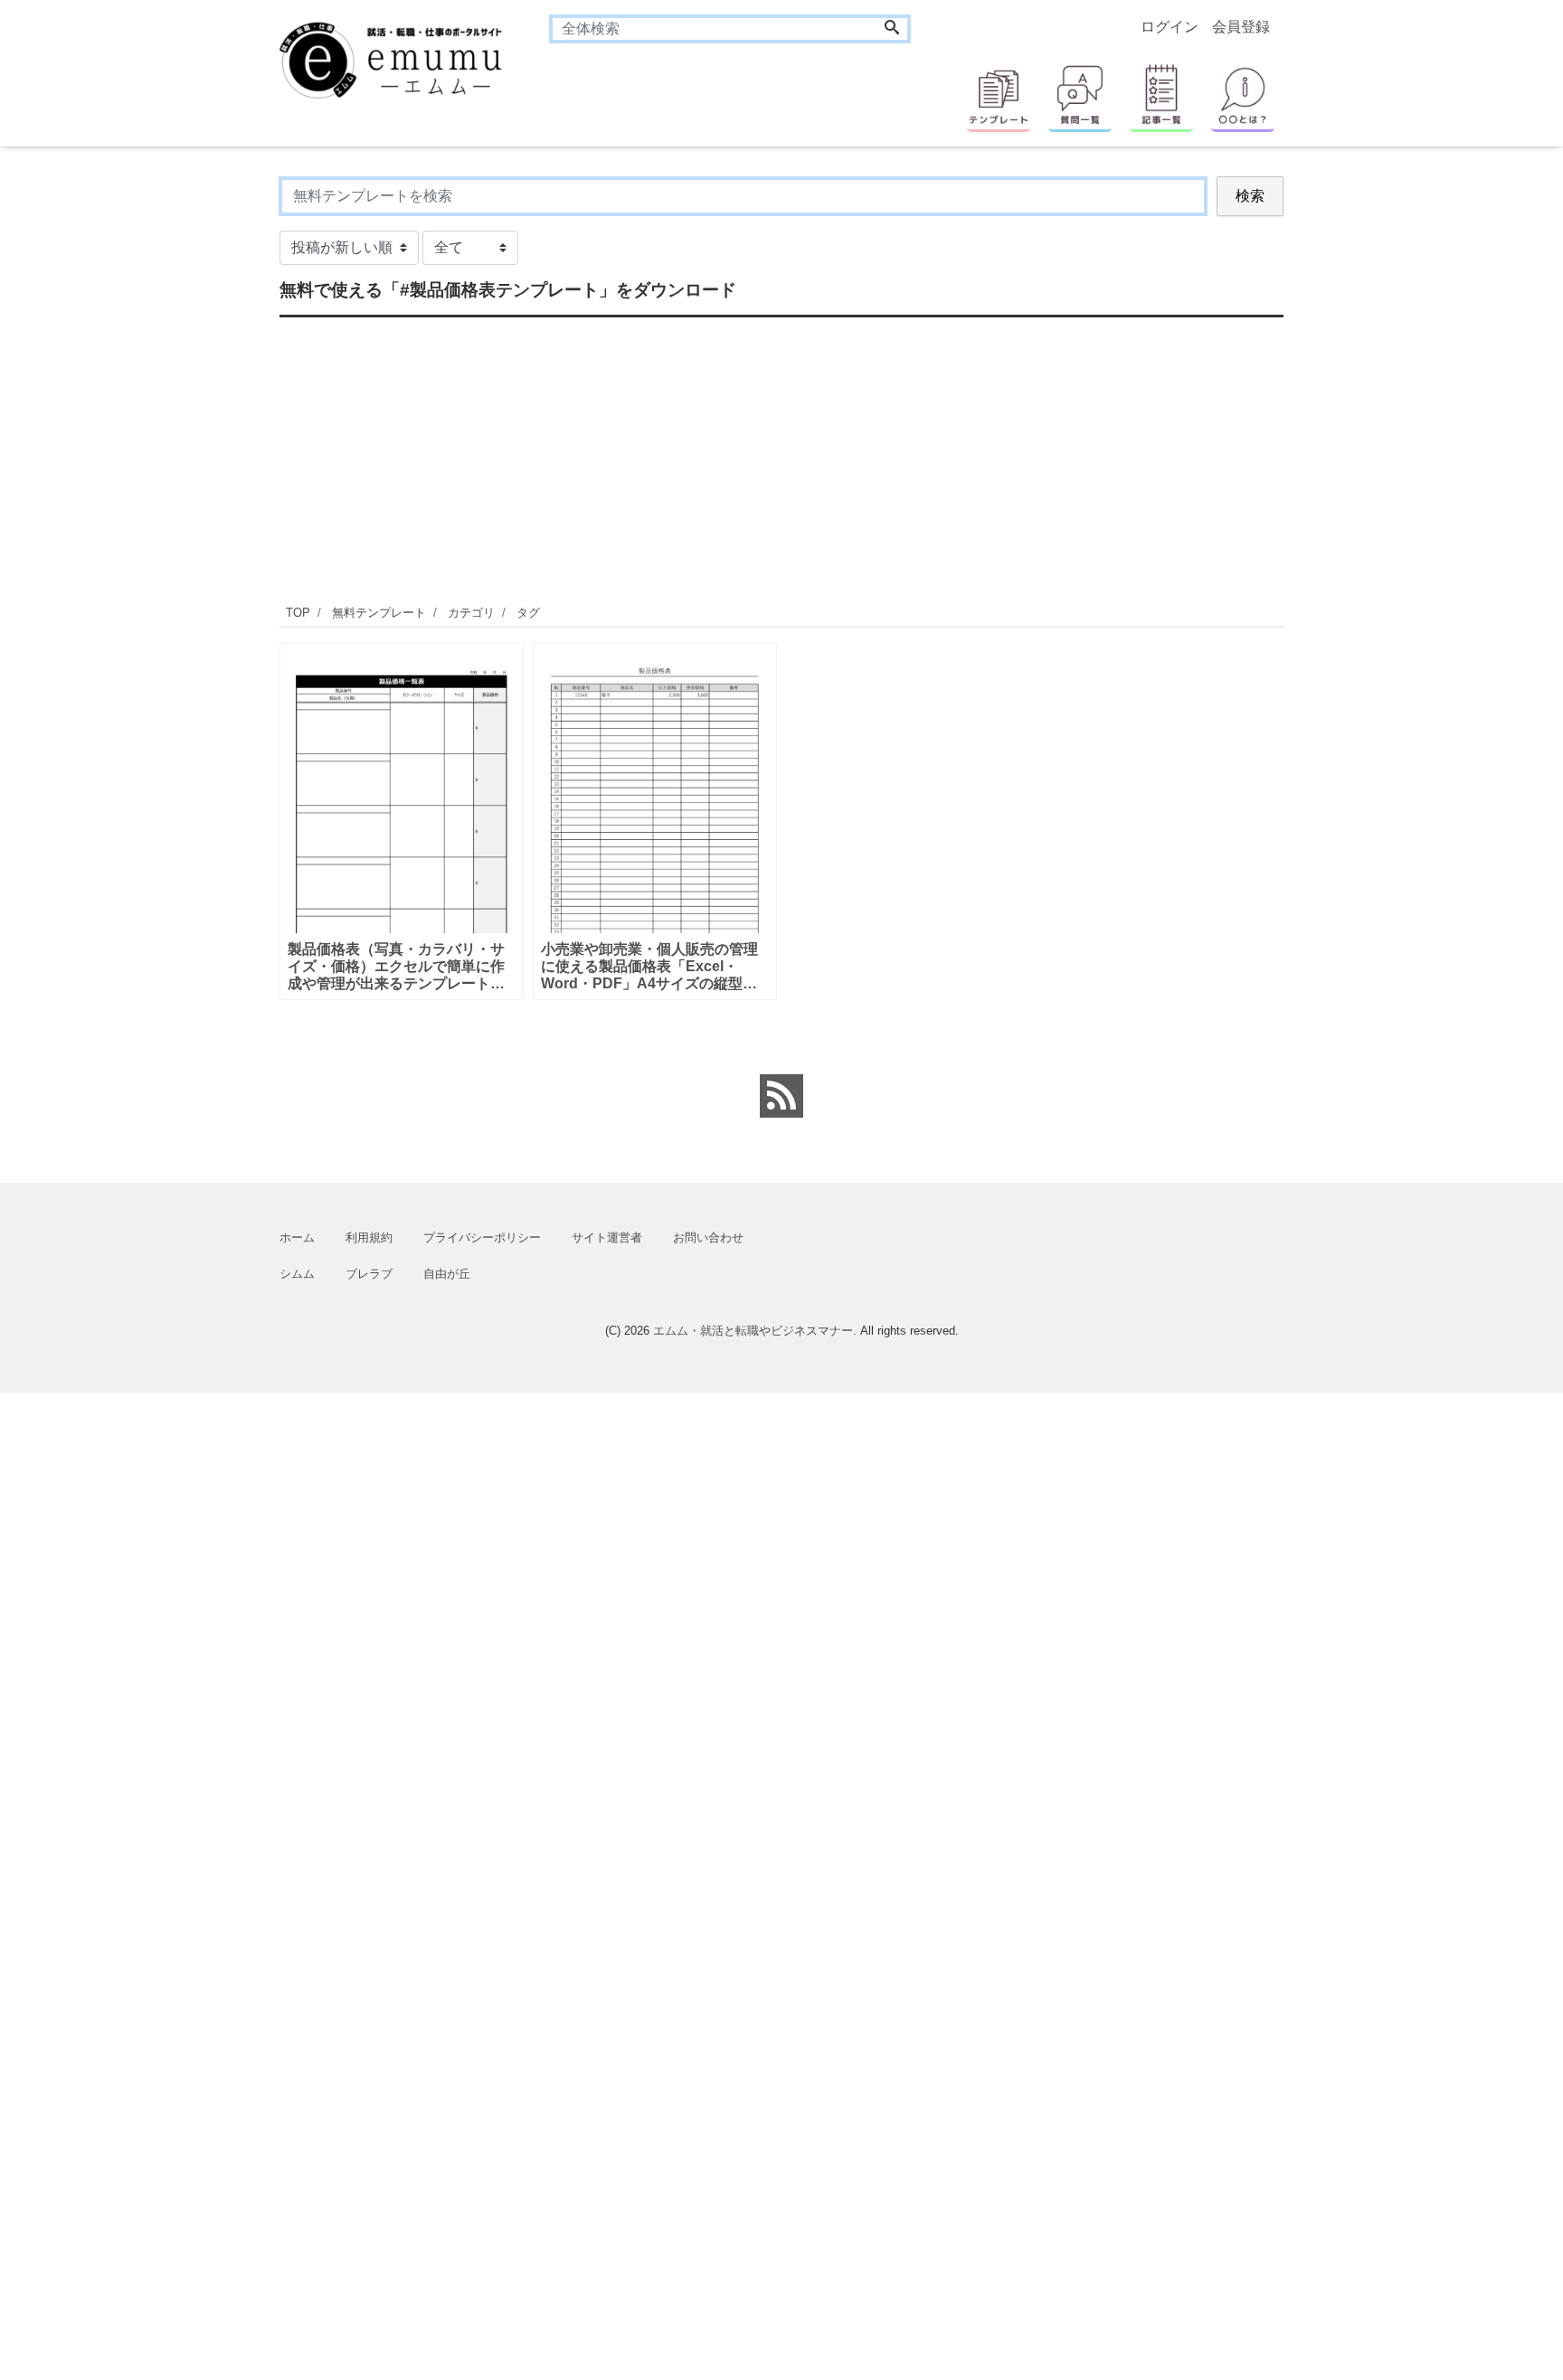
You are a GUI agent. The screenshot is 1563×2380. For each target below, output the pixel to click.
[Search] (892, 29)
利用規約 (369, 1237)
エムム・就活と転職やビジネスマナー (753, 1331)
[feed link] (781, 1096)
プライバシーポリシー (482, 1237)
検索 (1250, 196)
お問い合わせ (708, 1237)
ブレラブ (369, 1274)
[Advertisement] (194, 448)
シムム (297, 1274)
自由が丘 (447, 1274)
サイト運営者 (607, 1237)
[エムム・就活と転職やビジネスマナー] (401, 58)
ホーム (297, 1237)
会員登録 (1241, 27)
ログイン (1170, 27)
